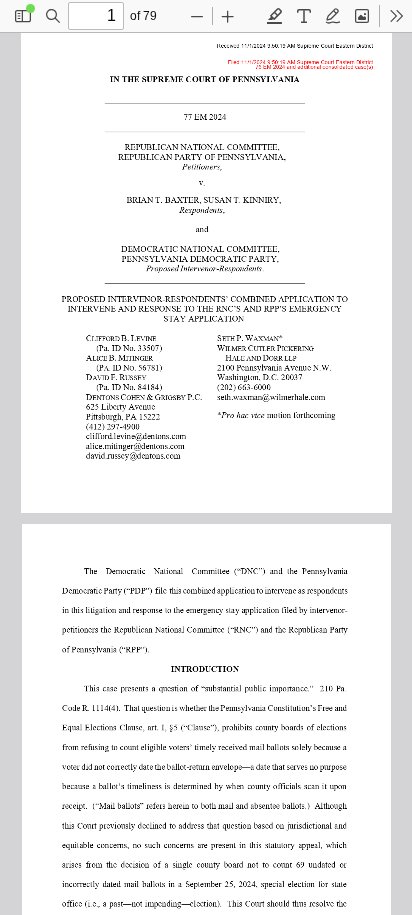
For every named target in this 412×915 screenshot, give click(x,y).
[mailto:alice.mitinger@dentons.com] (140, 443)
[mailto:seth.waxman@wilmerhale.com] (274, 395)
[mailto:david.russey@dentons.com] (138, 453)
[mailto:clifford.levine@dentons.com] (141, 434)
